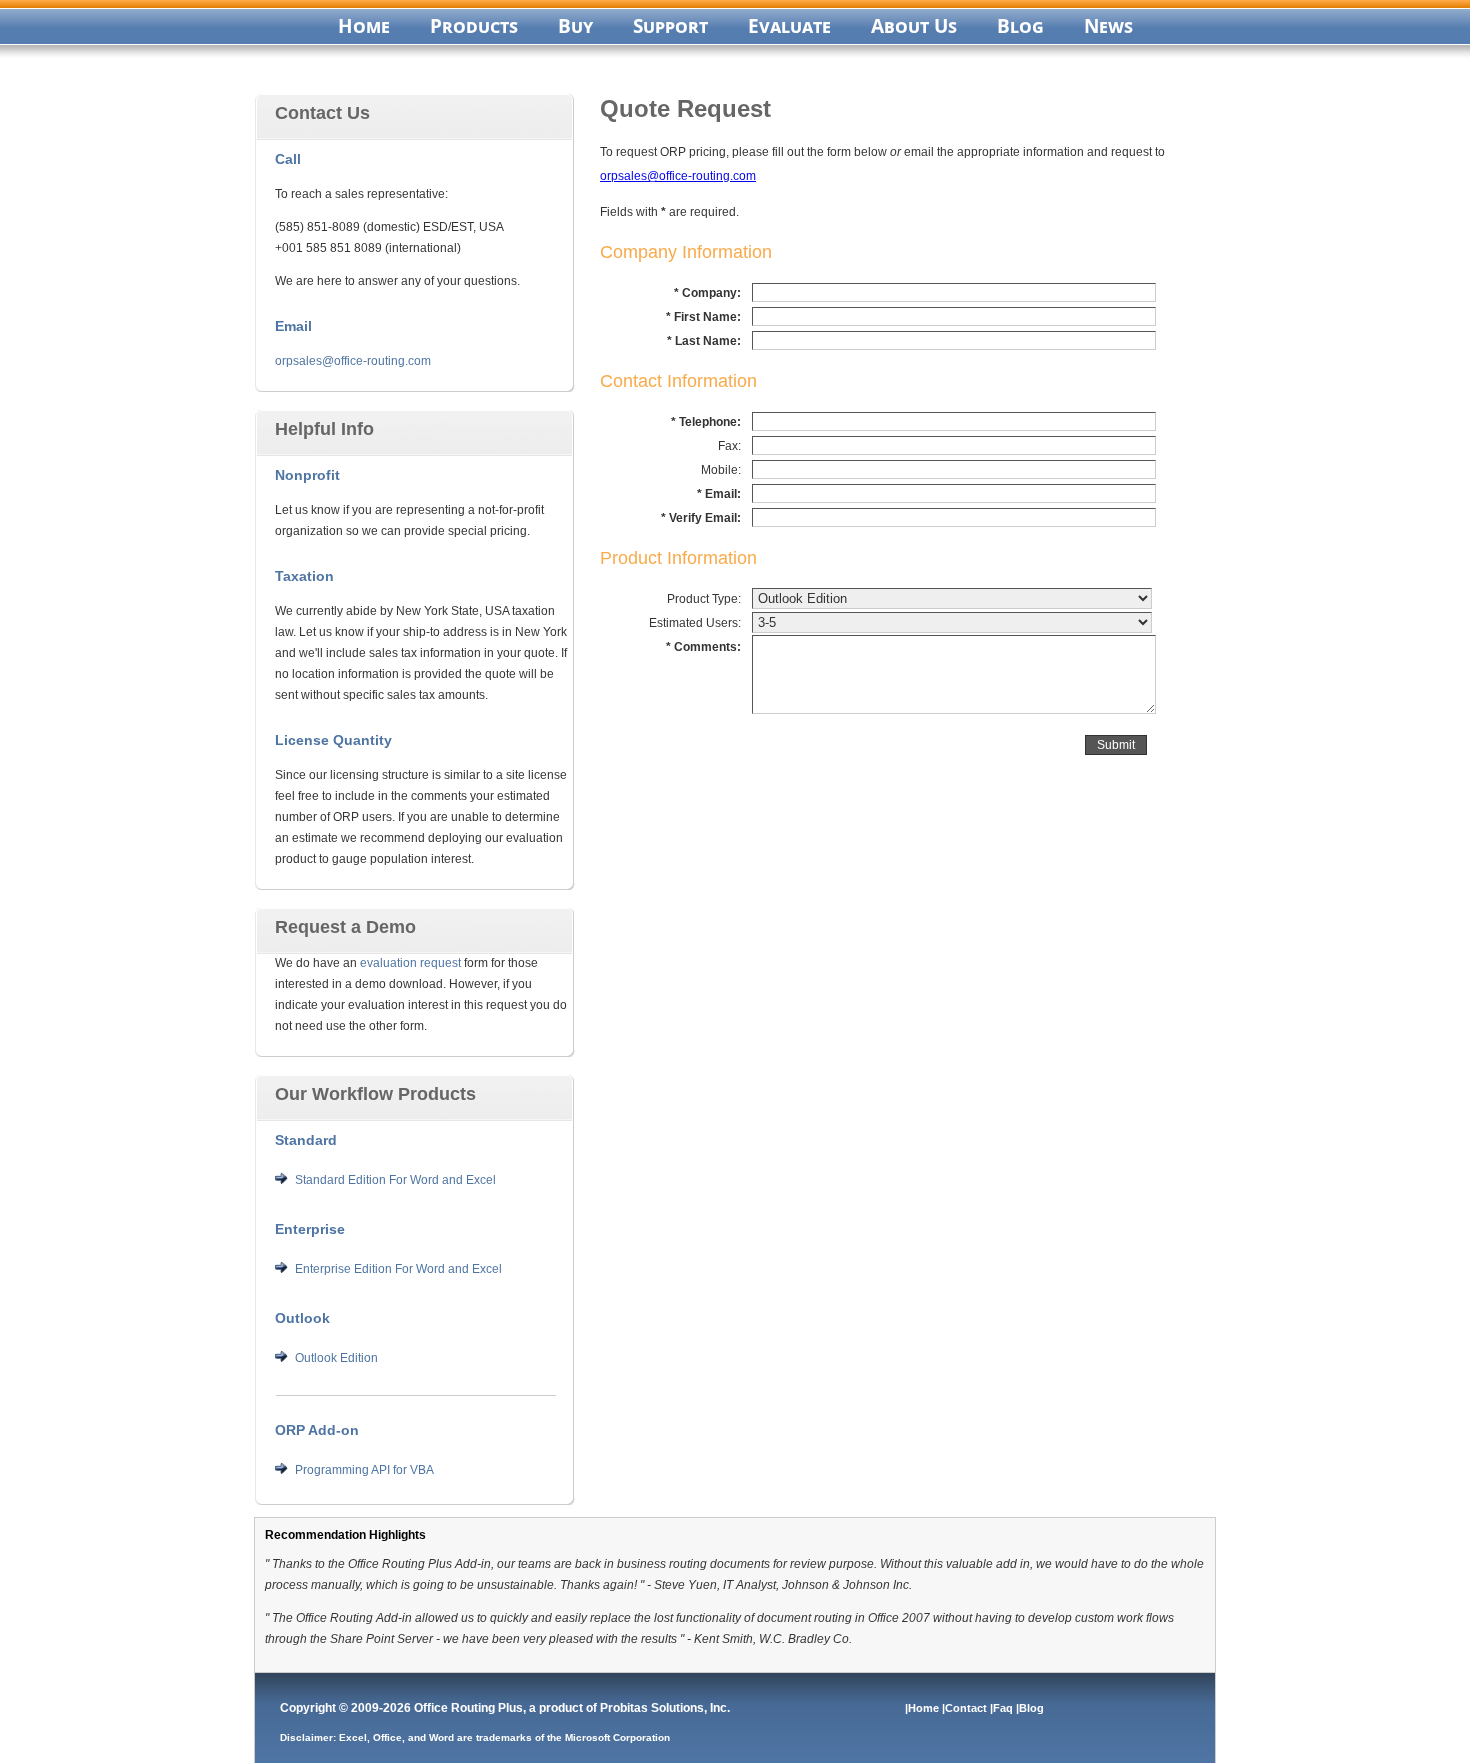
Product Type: (704, 599)
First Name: (707, 317)
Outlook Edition (336, 1358)
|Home (923, 1708)
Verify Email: (705, 518)
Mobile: (721, 470)
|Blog (1031, 1708)
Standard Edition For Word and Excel (395, 1180)
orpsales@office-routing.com (353, 361)
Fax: (729, 446)
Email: (723, 494)
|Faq (1003, 1708)
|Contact (966, 1708)
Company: (711, 293)
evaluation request (410, 963)
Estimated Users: (695, 623)
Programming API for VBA (364, 1470)
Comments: (707, 647)
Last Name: (708, 341)
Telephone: (710, 422)
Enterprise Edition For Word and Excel (398, 1269)
